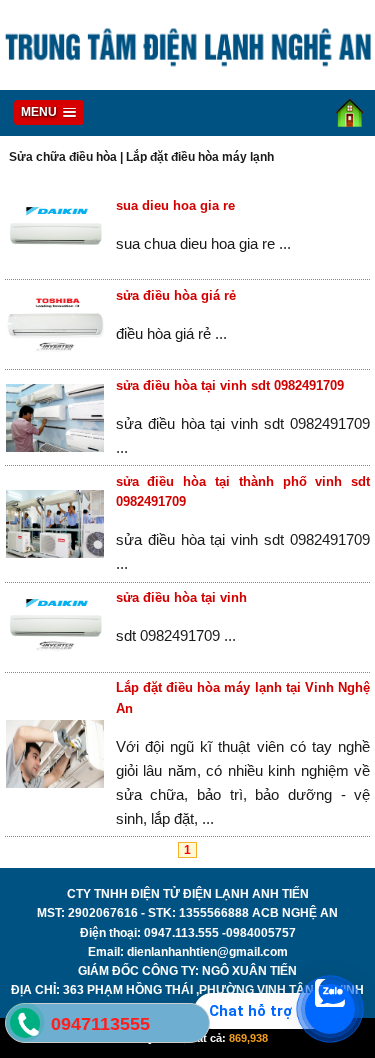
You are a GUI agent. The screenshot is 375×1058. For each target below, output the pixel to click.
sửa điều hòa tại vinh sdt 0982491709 (230, 385)
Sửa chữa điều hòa (63, 157)
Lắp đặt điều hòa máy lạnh (200, 157)
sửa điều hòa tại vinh (181, 597)
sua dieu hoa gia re (175, 205)
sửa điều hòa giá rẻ (176, 295)
